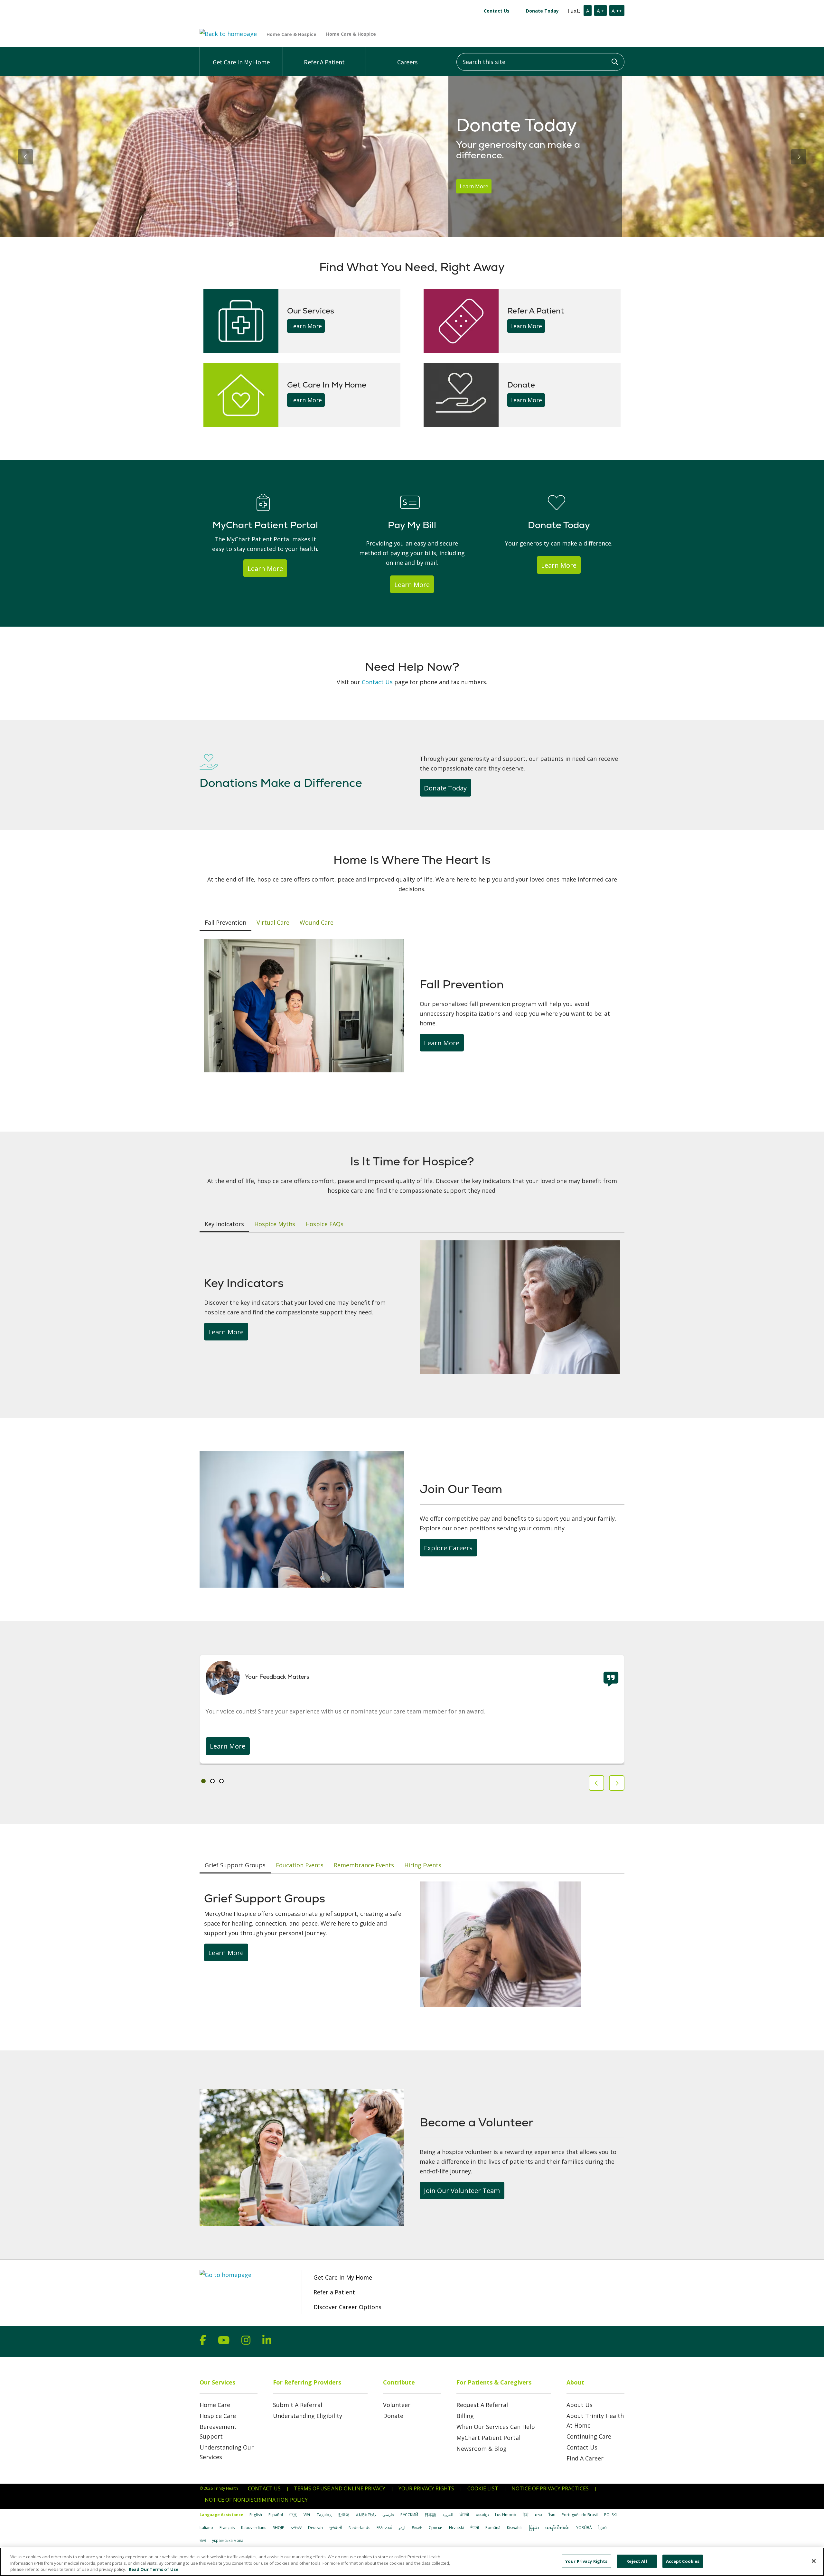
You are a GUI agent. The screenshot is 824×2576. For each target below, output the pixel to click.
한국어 (344, 2515)
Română (493, 2528)
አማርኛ (296, 2528)
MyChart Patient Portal (488, 2438)
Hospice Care (218, 2416)
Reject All (637, 2561)
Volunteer (397, 2405)
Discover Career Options (347, 2307)
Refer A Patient (324, 62)
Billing (465, 2416)
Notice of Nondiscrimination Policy (256, 2500)
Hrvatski (456, 2528)
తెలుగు (417, 2528)
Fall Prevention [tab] (225, 922)
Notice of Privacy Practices (550, 2488)
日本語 (430, 2515)
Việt (307, 2515)
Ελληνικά (384, 2528)
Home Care (215, 2405)
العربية (448, 2515)
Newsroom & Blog (482, 2449)
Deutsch (315, 2528)
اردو (402, 2528)
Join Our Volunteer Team (462, 2190)
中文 (293, 2515)
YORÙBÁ (584, 2528)
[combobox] (540, 62)
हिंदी (526, 2515)
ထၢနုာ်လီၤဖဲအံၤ (557, 2528)
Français (227, 2528)
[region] (412, 157)
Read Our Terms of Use (154, 2569)
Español (276, 2515)
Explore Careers (448, 1548)
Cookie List (483, 2488)
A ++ (617, 11)
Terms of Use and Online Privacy (340, 2488)
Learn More (474, 186)
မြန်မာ (534, 2528)
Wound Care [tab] (317, 922)
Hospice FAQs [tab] (324, 1224)
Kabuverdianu (254, 2528)
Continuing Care (589, 2436)
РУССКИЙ (409, 2515)
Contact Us (497, 11)
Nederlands (359, 2528)
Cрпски (436, 2528)
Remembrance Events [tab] (364, 1865)
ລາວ (538, 2515)
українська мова (228, 2540)
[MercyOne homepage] (368, 34)
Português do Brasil (580, 2515)
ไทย (552, 2515)
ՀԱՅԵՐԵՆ (366, 2515)
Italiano (206, 2528)
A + (600, 11)
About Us (580, 2405)
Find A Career (585, 2458)
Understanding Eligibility (308, 2416)
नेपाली (475, 2528)
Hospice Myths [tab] (275, 1224)
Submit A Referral (298, 2405)
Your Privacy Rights (426, 2488)
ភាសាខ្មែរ (482, 2515)
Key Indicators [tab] (224, 1224)
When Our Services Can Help (496, 2427)
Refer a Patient (334, 2292)
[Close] (814, 2561)
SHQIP (279, 2528)
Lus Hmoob (506, 2515)
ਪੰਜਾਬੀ (464, 2515)
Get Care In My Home (241, 62)
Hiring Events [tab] (423, 1865)
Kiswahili (515, 2528)
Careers (407, 62)
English (256, 2515)
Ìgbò (603, 2528)
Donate (393, 2416)
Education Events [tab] (300, 1865)
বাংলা (203, 2540)
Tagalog (324, 2515)
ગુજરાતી (336, 2528)
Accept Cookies (683, 2561)
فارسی (388, 2515)
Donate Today (542, 11)
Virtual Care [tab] (273, 922)
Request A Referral (482, 2405)
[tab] (203, 1781)
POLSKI (610, 2515)
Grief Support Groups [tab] (235, 1865)
